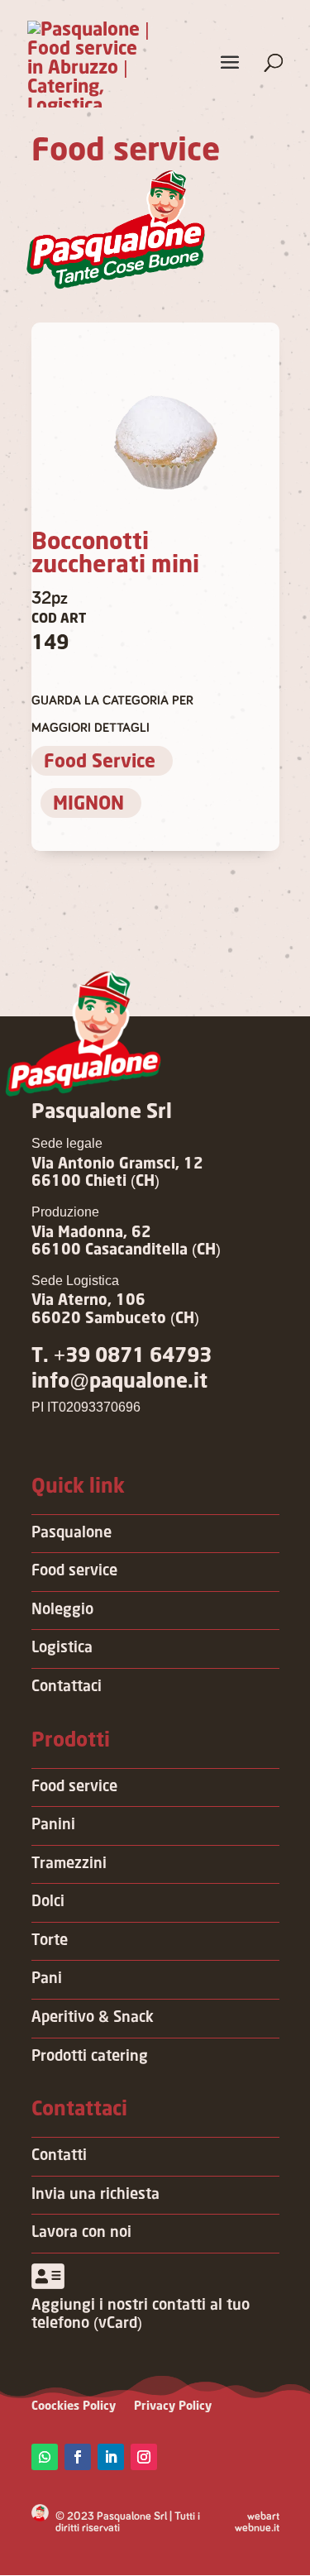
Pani (47, 1979)
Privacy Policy (173, 2406)
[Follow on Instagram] (144, 2457)
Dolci (48, 1902)
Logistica (62, 1648)
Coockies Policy (74, 2406)
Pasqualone (72, 1533)
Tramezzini (69, 1864)
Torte (50, 1941)
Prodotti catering (90, 2057)
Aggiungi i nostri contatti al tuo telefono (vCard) (141, 2315)
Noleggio (62, 1610)
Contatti (59, 2156)
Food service (74, 1571)
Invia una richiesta (95, 2195)
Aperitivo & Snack (93, 2018)
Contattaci (67, 1687)
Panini (53, 1825)
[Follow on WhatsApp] (45, 2457)
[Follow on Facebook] (78, 2457)
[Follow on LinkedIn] (111, 2457)
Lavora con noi (81, 2233)
